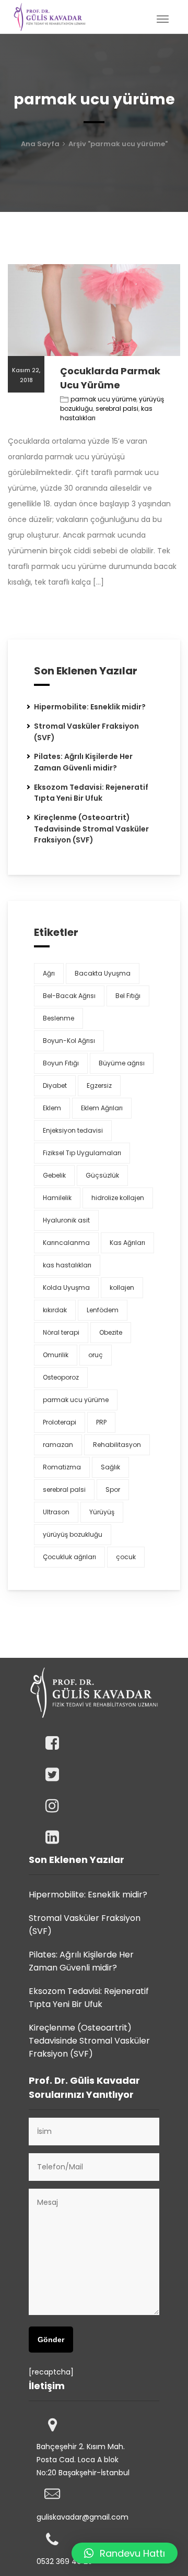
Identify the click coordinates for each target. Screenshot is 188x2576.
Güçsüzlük (102, 1175)
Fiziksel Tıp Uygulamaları (82, 1153)
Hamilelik (57, 1198)
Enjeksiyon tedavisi (73, 1130)
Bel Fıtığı (128, 996)
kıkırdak (55, 1310)
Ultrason (56, 1512)
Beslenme (58, 1018)
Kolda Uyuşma (66, 1287)
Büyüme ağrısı (122, 1063)
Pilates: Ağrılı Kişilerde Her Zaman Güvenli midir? (83, 762)
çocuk (126, 1557)
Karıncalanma (66, 1243)
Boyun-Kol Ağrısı (69, 1041)
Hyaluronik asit (66, 1220)
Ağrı (49, 973)
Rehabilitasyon (117, 1445)
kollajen (122, 1287)
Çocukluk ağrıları (69, 1557)
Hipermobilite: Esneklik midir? (90, 707)
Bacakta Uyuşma (103, 973)
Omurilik (56, 1355)
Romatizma (62, 1467)
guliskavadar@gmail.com (83, 2517)
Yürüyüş (102, 1512)
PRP (101, 1422)
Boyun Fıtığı (61, 1063)
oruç (96, 1355)
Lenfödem (103, 1310)
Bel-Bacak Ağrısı (69, 996)
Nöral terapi (61, 1332)
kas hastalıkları (67, 1265)
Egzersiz (99, 1085)
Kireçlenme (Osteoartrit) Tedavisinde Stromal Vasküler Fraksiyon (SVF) (91, 829)
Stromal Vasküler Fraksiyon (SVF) (85, 1925)
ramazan (58, 1445)
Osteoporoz (61, 1377)
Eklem (52, 1108)
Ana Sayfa (40, 144)
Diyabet (55, 1085)
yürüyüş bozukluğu (73, 1534)
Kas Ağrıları (127, 1243)
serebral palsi (117, 408)
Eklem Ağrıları (102, 1108)
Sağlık (110, 1467)
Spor (113, 1489)
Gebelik (54, 1175)
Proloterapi (60, 1422)
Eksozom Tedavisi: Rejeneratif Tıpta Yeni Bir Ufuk (91, 793)
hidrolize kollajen (118, 1198)
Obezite (111, 1332)
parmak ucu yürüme (103, 399)
